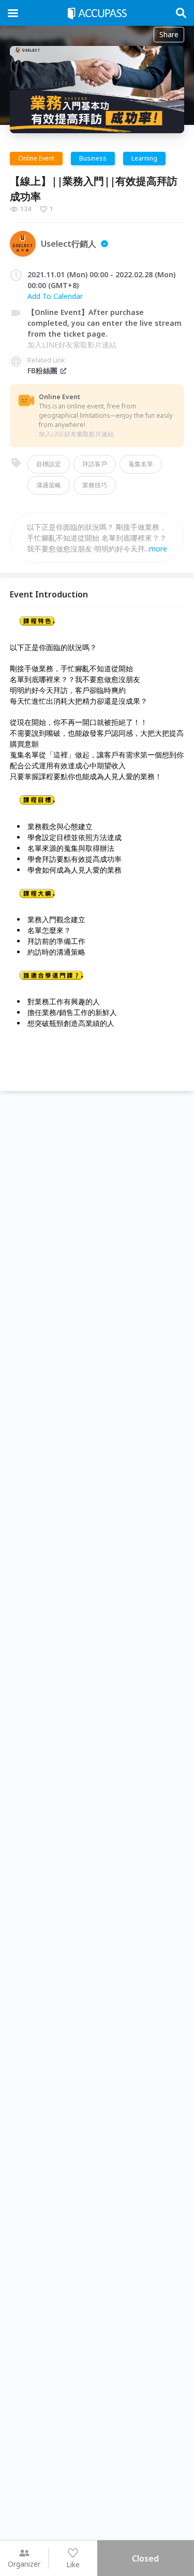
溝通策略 (49, 485)
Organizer (24, 2564)
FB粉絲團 (42, 370)
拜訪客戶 (95, 464)
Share (169, 34)
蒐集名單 (141, 464)
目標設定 (49, 464)
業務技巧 (95, 485)
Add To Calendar (55, 296)
